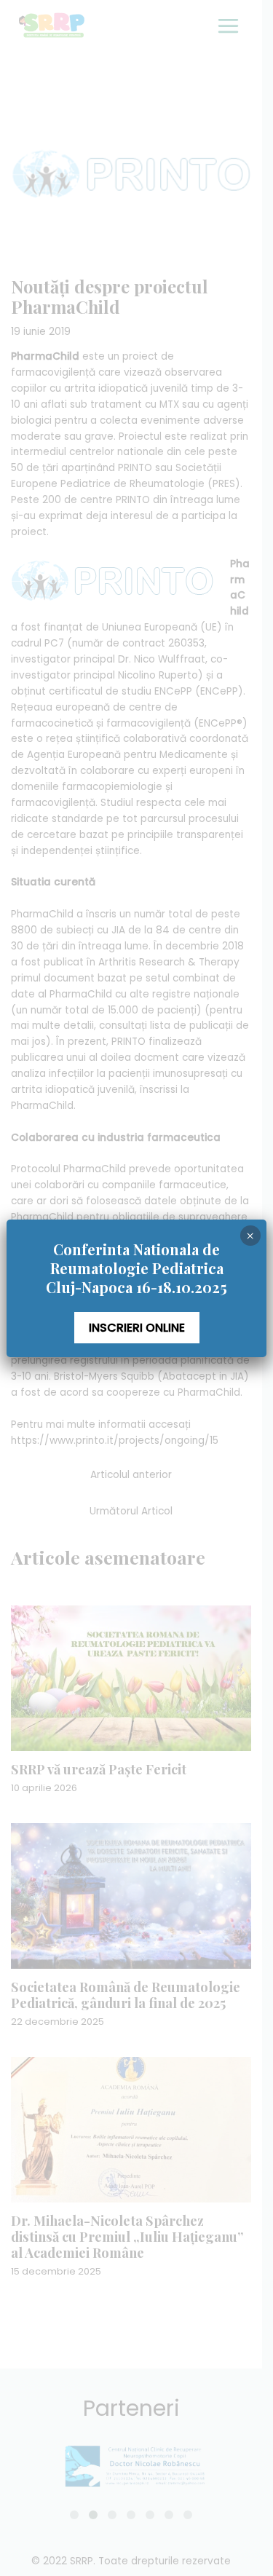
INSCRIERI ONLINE (137, 1328)
